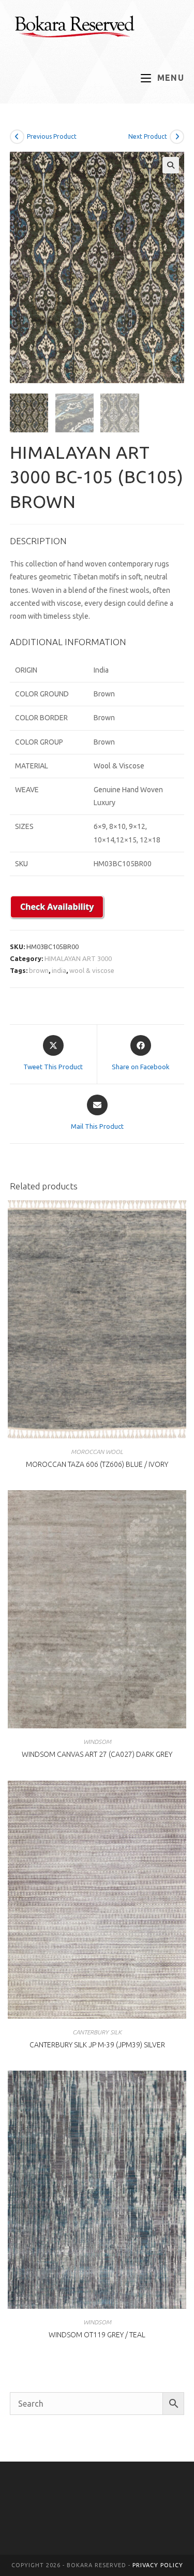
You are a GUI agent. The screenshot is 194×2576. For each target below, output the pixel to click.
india (59, 970)
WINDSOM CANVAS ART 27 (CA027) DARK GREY (97, 1754)
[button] (171, 165)
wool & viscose (92, 970)
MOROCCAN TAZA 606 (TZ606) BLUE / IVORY (97, 1464)
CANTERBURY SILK (97, 2032)
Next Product (148, 136)
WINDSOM (97, 1742)
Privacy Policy (158, 2565)
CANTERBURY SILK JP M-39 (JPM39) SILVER (97, 2045)
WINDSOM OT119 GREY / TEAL (97, 2335)
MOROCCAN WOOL (97, 1452)
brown (39, 970)
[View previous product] (17, 137)
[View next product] (177, 137)
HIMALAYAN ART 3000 (78, 958)
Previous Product (52, 136)
